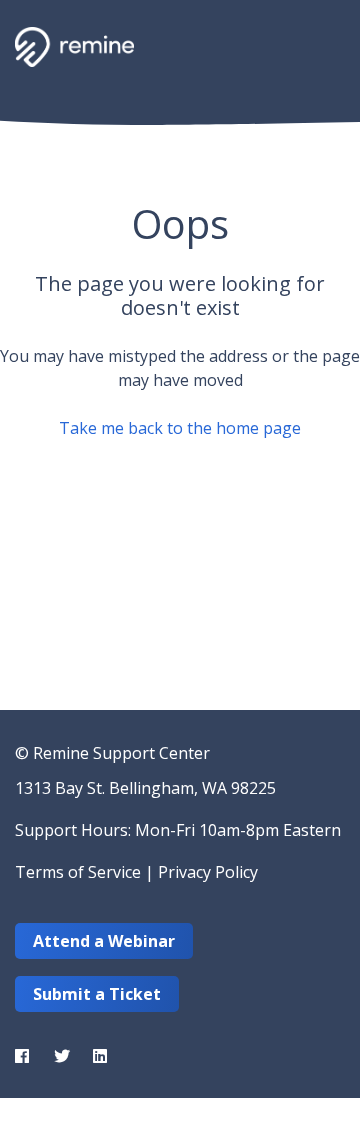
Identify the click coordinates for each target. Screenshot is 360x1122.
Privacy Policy (208, 872)
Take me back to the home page (180, 428)
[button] (322, 44)
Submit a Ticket (97, 994)
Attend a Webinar (104, 941)
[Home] (74, 47)
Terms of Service (78, 872)
